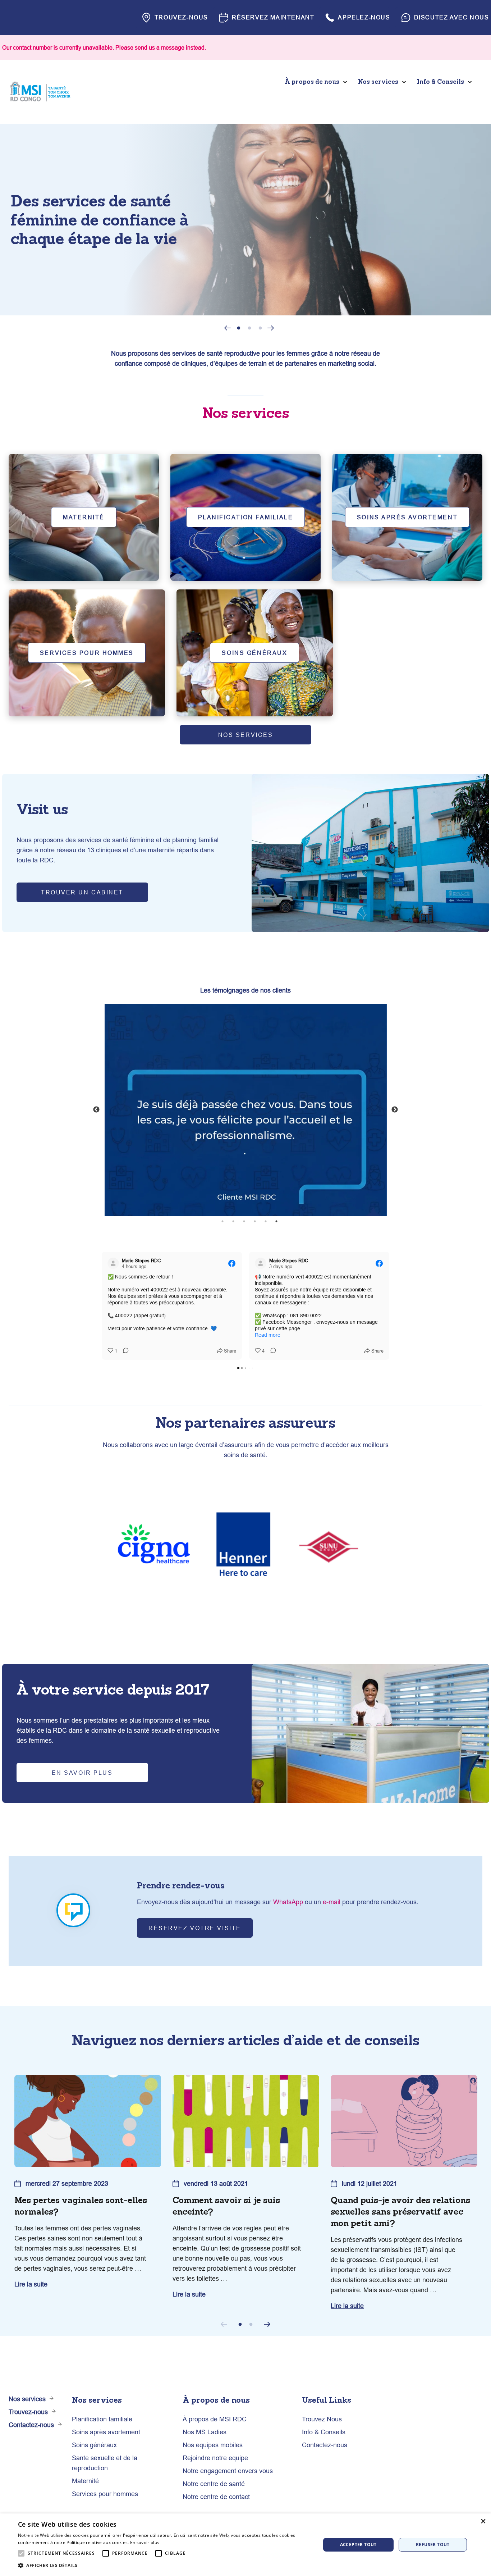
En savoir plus (145, 2542)
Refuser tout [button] (433, 2545)
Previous (228, 329)
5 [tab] (266, 1221)
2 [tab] (249, 328)
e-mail (332, 1902)
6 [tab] (276, 1221)
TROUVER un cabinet (82, 892)
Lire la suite (31, 2284)
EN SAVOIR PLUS (82, 1773)
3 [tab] (260, 328)
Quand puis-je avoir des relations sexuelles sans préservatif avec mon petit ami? (400, 2212)
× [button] (483, 2521)
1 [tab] (239, 328)
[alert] (245, 2545)
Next (271, 327)
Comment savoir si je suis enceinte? (226, 2206)
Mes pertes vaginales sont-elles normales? (81, 2206)
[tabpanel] (245, 220)
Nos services (246, 735)
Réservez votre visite (195, 1928)
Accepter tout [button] (358, 2545)
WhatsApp (288, 1902)
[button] (165, 2566)
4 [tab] (255, 1221)
